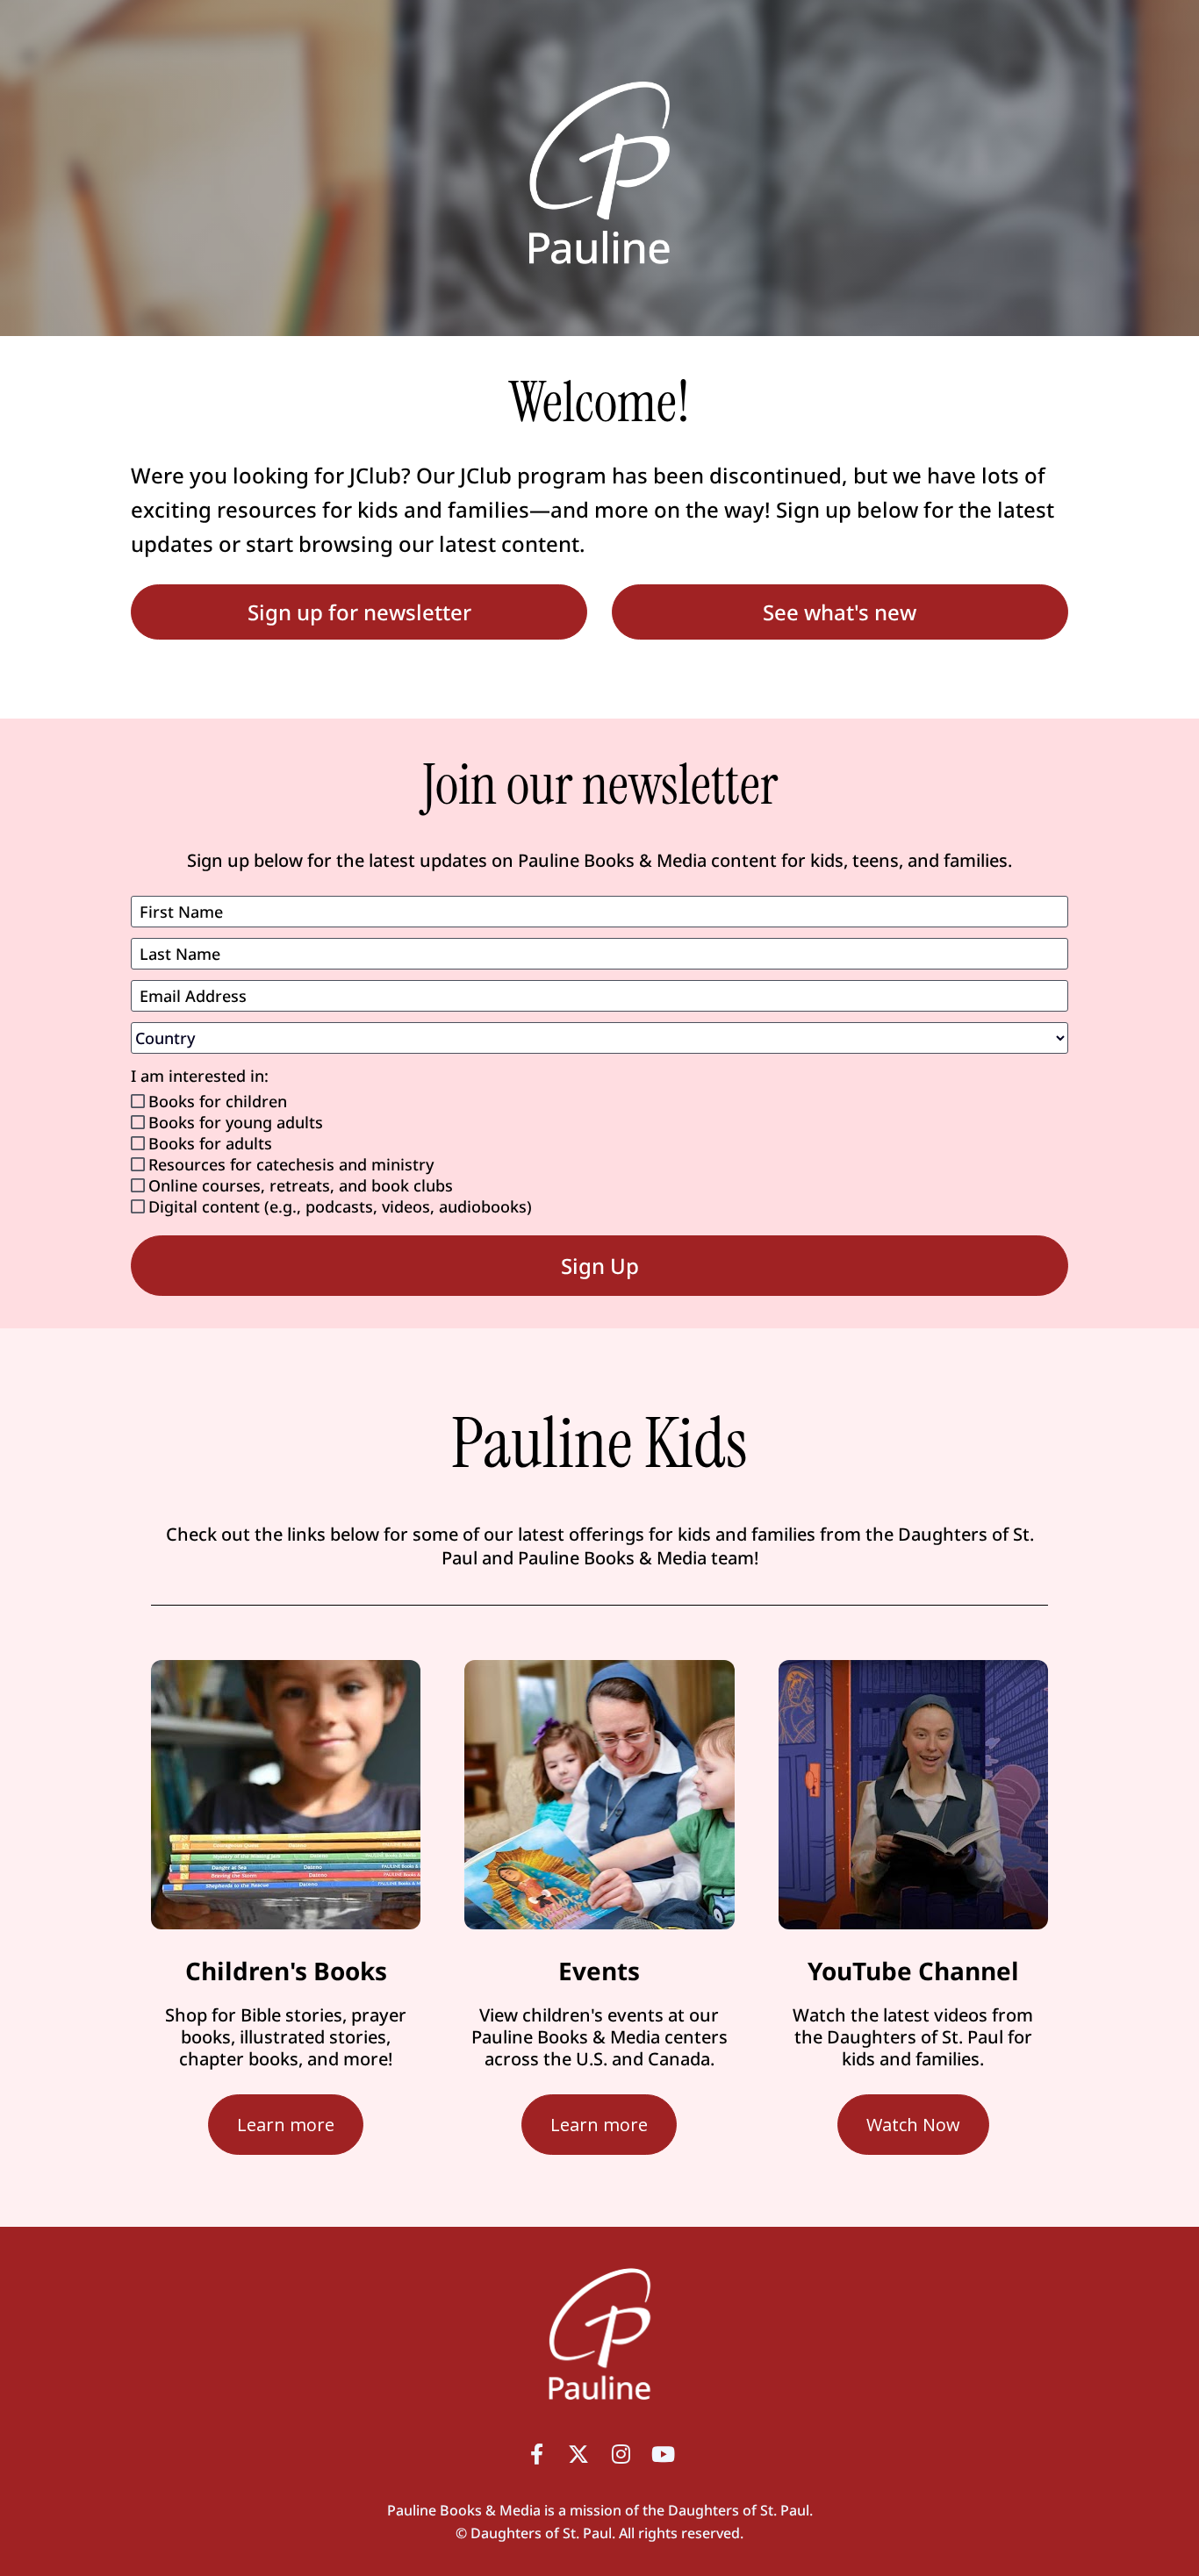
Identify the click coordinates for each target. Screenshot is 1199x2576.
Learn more (286, 2125)
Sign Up (600, 1266)
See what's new (840, 612)
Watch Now (913, 2125)
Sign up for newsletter (359, 612)
